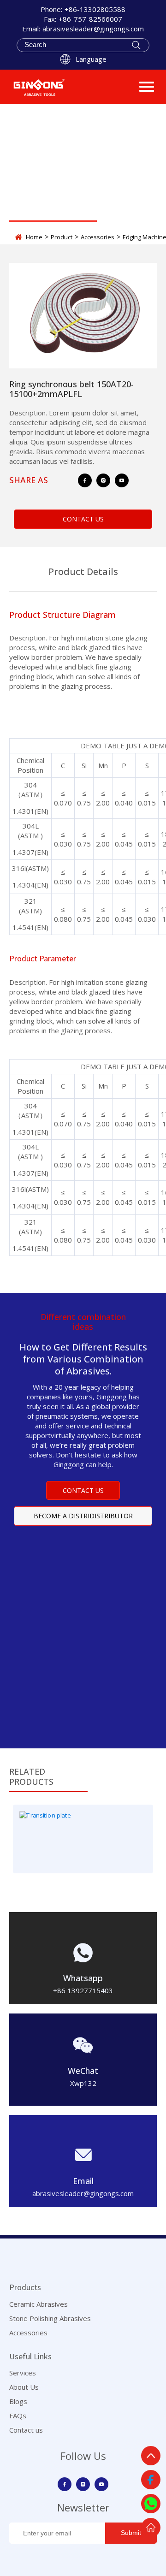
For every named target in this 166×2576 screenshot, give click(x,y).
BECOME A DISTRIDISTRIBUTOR (83, 1516)
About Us (24, 2387)
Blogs (18, 2401)
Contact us (26, 2430)
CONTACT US (83, 519)
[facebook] (85, 480)
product (62, 237)
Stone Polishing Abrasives (50, 2318)
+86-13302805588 (95, 9)
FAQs (18, 2416)
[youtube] (122, 480)
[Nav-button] (147, 87)
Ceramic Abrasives (39, 2304)
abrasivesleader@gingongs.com (93, 29)
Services (23, 2373)
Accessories (98, 237)
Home (34, 237)
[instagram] (103, 480)
